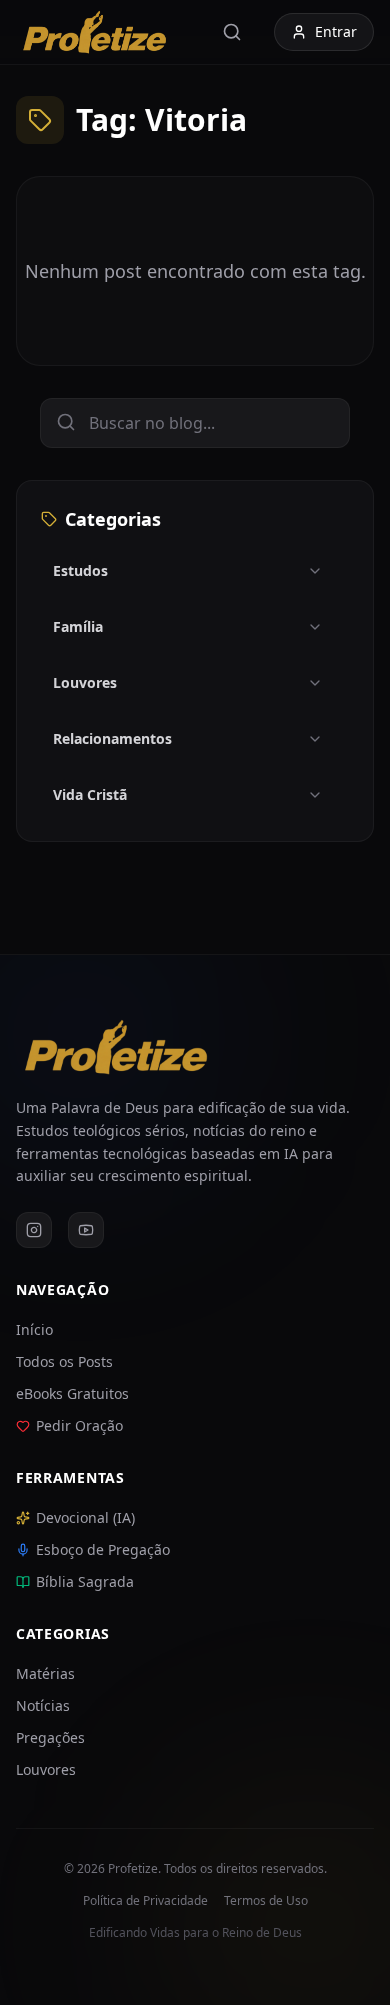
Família (78, 626)
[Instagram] (34, 1230)
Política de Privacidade (145, 1901)
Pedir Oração (79, 1425)
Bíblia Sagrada (85, 1581)
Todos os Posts (64, 1361)
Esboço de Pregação (103, 1549)
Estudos (80, 570)
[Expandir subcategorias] (323, 571)
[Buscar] (236, 32)
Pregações (50, 1737)
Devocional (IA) (85, 1517)
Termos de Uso (266, 1901)
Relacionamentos (112, 738)
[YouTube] (86, 1230)
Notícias (43, 1705)
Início (34, 1329)
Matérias (45, 1673)
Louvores (85, 682)
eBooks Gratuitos (72, 1393)
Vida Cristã (90, 794)
